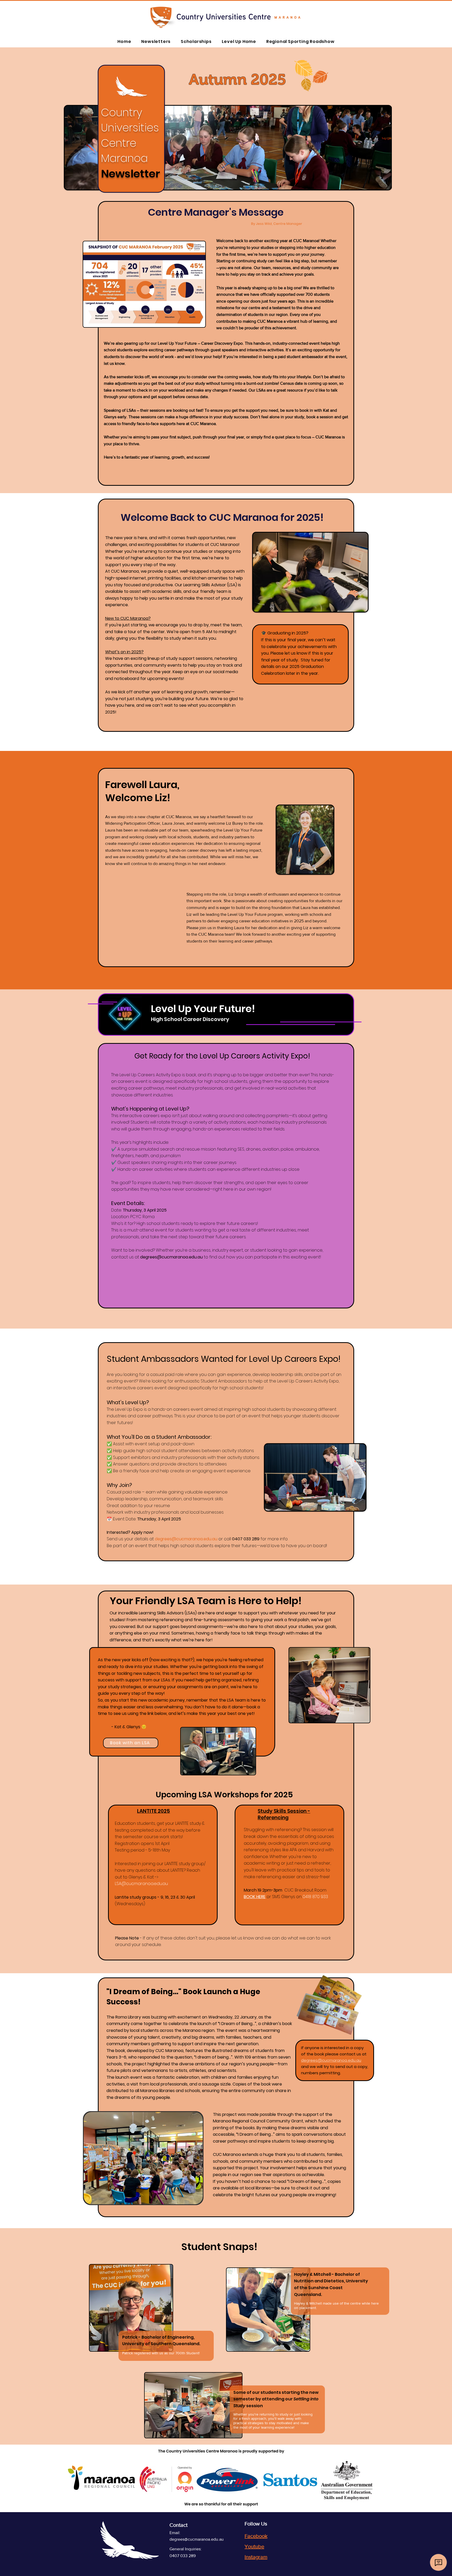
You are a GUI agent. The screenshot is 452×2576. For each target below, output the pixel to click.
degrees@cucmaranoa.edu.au (171, 1257)
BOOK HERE (255, 1897)
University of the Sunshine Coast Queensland (331, 2288)
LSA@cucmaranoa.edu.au (141, 1884)
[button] (143, 2158)
